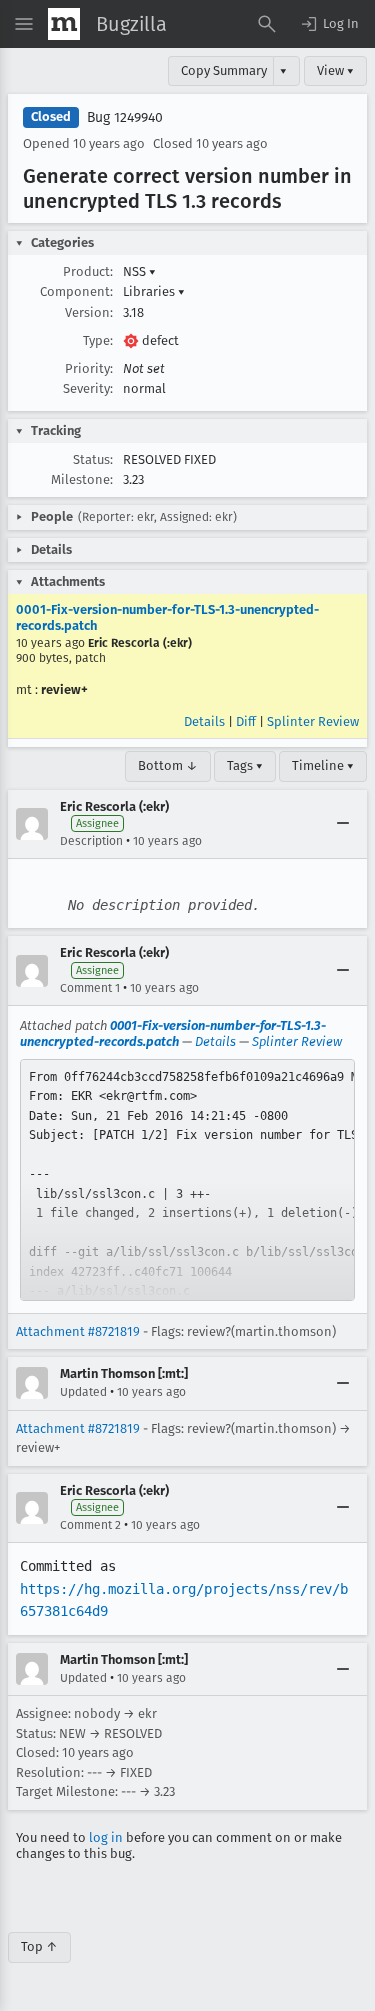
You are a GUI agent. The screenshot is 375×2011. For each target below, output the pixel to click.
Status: (93, 459)
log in (106, 1837)
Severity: (88, 388)
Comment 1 (90, 988)
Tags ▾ (245, 765)
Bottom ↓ (168, 765)
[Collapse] (343, 824)
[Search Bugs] (267, 24)
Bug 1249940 (125, 117)
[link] (187, 1180)
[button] (329, 24)
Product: (88, 271)
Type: (98, 340)
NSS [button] (139, 271)
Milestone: (82, 479)
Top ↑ (39, 1946)
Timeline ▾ (323, 765)
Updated (83, 1392)
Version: (89, 312)
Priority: (89, 368)
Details (204, 721)
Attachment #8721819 (78, 1331)
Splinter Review (313, 721)
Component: (76, 291)
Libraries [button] (154, 291)
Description (91, 841)
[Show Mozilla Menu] (64, 24)
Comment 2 (90, 1525)
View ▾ (335, 70)
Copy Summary (224, 70)
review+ (64, 689)
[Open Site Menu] (24, 24)
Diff (246, 721)
